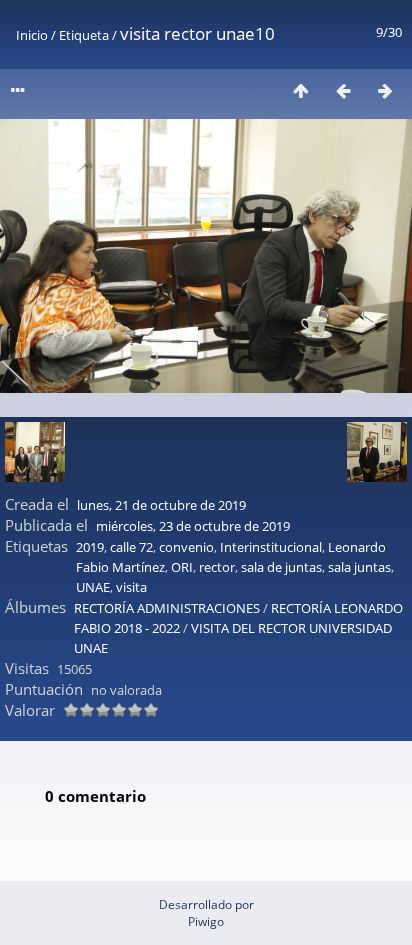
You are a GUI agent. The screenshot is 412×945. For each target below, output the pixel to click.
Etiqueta (84, 35)
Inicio (32, 35)
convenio (186, 547)
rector (217, 567)
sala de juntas (281, 567)
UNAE (93, 587)
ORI (182, 567)
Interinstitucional (271, 547)
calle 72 (131, 547)
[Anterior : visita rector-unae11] (343, 90)
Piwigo (206, 921)
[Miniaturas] (301, 90)
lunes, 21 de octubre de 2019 (161, 505)
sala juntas (359, 567)
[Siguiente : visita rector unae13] (385, 90)
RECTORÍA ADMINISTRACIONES (167, 608)
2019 (90, 547)
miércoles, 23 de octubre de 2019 (193, 526)
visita (131, 587)
